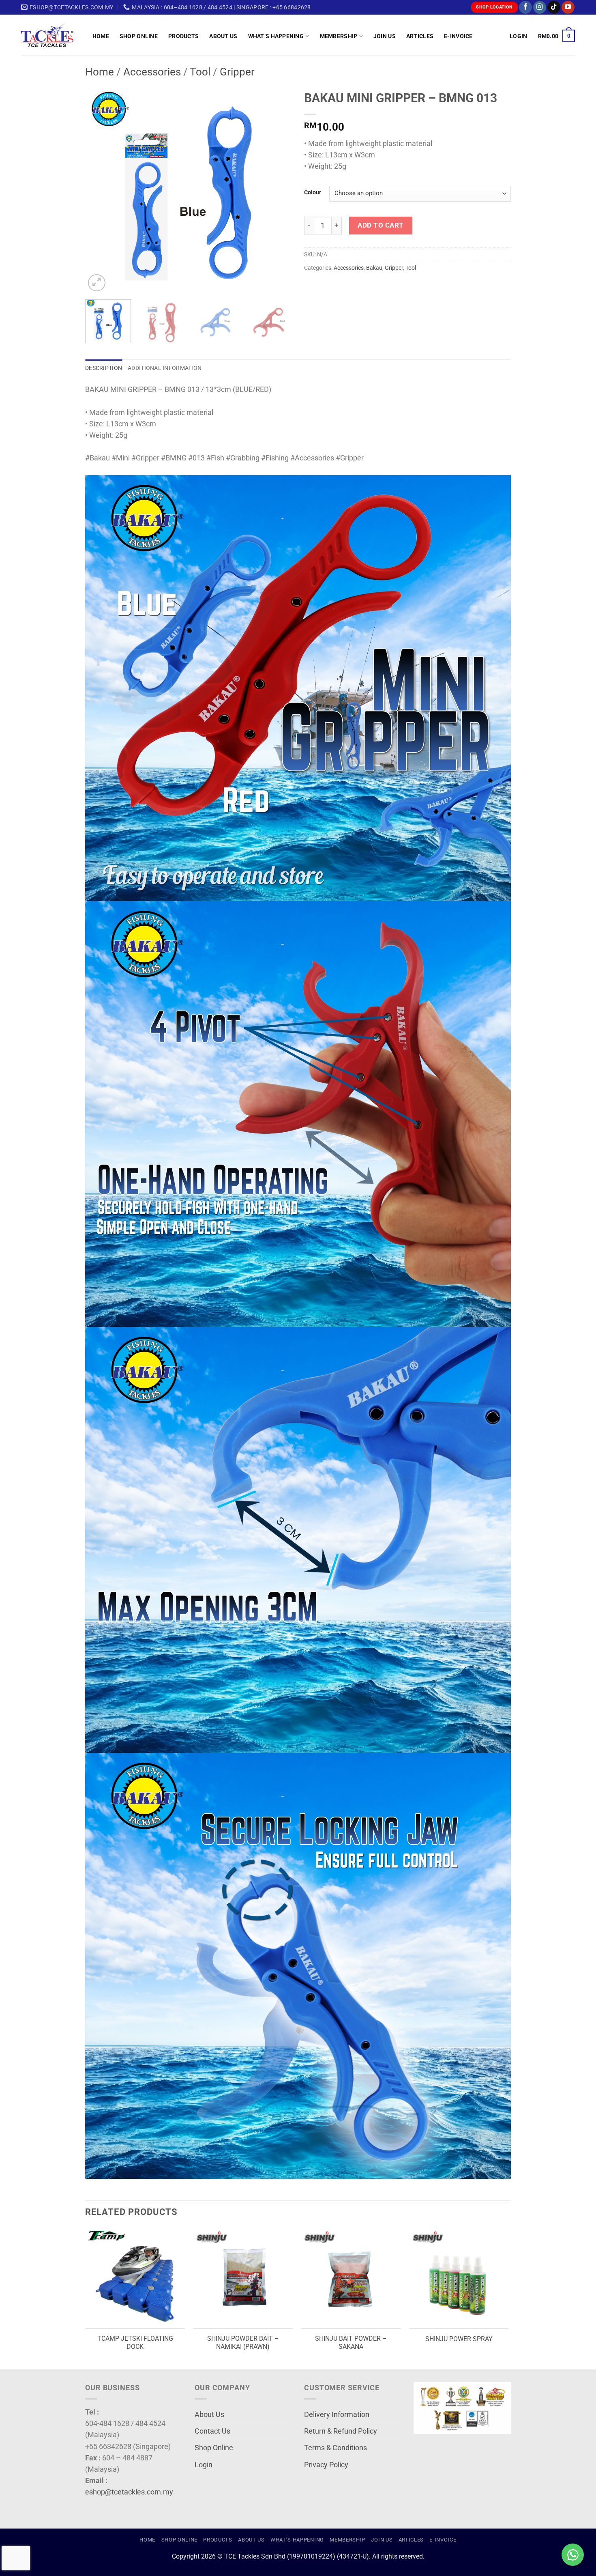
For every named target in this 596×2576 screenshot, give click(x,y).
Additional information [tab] (165, 368)
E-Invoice (458, 36)
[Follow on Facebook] (525, 8)
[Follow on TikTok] (554, 8)
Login (204, 2465)
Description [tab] (104, 368)
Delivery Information (337, 2415)
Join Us (385, 36)
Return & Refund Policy (341, 2431)
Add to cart (381, 225)
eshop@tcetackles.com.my (129, 2492)
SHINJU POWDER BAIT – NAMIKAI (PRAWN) (243, 2343)
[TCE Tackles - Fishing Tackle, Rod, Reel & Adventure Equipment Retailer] (51, 35)
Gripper (237, 72)
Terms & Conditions (336, 2448)
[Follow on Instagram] (540, 8)
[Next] (278, 190)
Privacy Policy (326, 2465)
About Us (223, 36)
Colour (313, 192)
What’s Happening (276, 36)
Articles (420, 36)
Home (101, 36)
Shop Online (139, 36)
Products (183, 36)
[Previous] (99, 190)
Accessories (152, 72)
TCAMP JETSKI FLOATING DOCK (135, 2343)
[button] (518, 36)
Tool (200, 72)
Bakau (374, 268)
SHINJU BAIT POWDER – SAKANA (351, 2343)
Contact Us (212, 2431)
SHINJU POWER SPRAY (459, 2339)
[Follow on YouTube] (568, 8)
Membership (339, 36)
